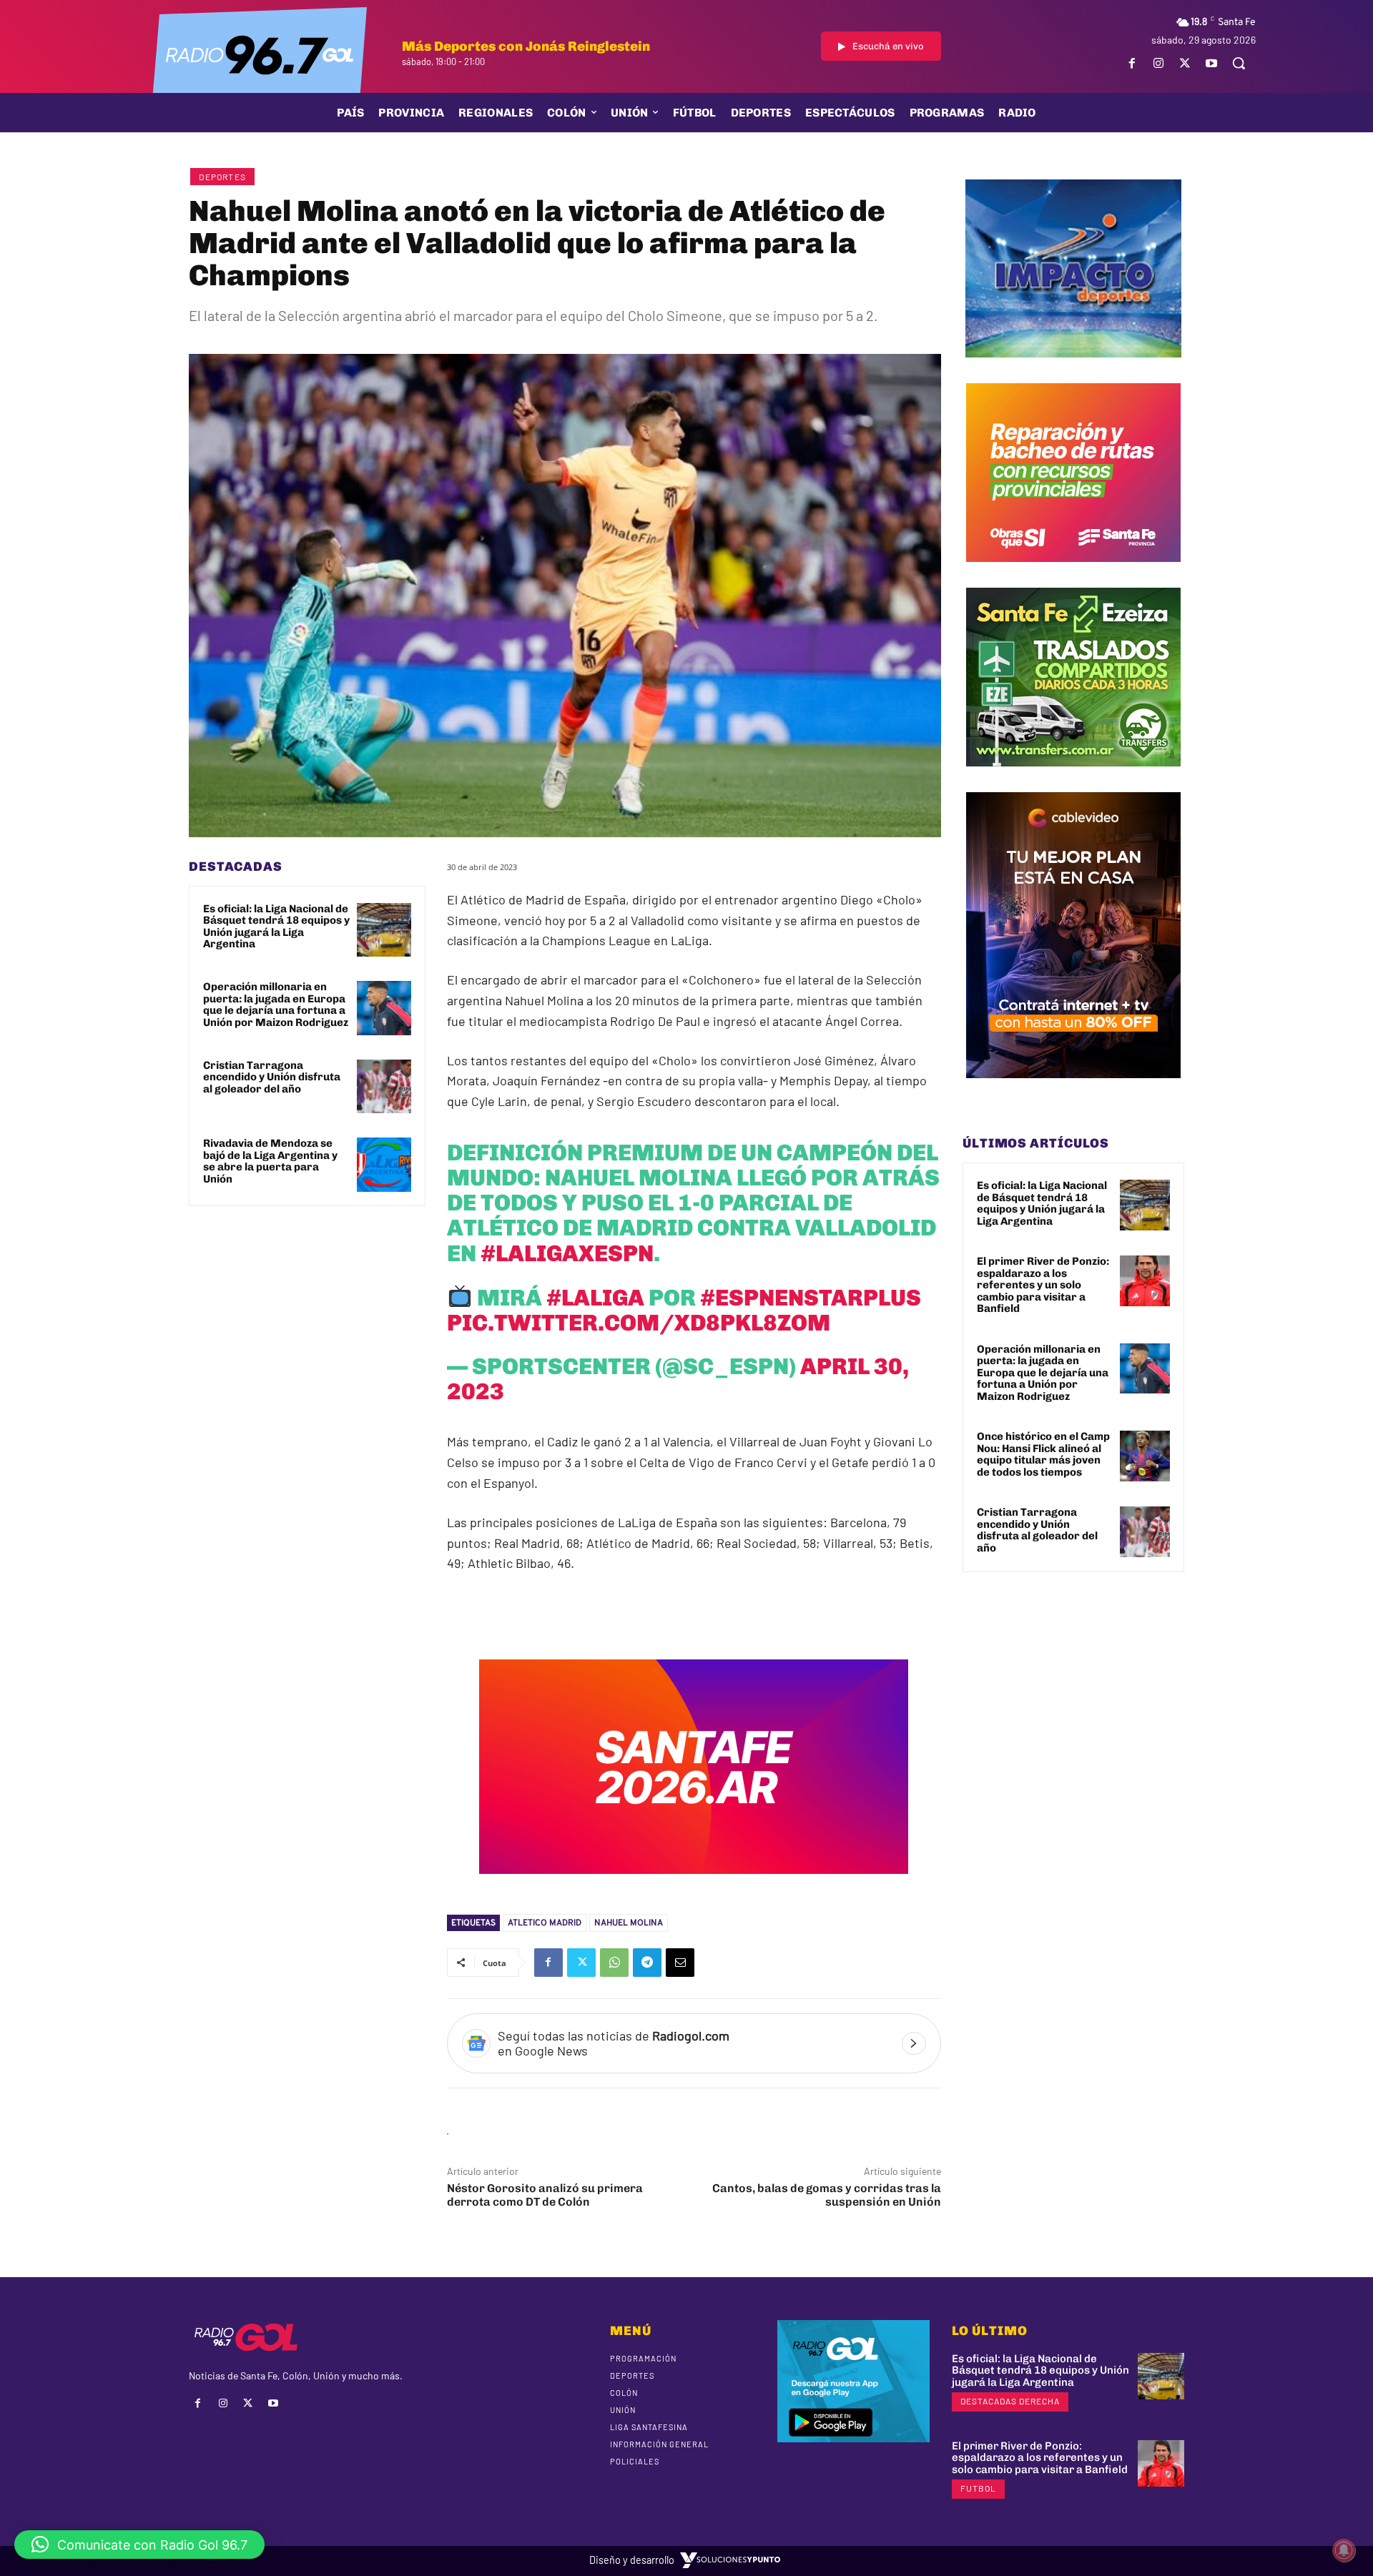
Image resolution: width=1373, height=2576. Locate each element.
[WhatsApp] (614, 1963)
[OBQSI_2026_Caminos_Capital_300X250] (1073, 573)
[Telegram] (647, 1963)
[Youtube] (1212, 63)
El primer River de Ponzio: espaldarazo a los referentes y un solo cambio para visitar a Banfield (1043, 1285)
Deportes (222, 177)
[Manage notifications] (1344, 2550)
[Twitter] (1185, 63)
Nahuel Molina (629, 1923)
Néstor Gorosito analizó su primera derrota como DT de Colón (545, 2195)
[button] (1239, 63)
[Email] (680, 1963)
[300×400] (1073, 1089)
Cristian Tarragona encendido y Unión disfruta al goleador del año (272, 1077)
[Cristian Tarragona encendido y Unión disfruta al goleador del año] (384, 1087)
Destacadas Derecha (1010, 2401)
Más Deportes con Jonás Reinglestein (526, 46)
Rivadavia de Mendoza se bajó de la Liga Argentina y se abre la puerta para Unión (270, 1161)
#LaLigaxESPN (567, 1253)
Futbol (978, 2488)
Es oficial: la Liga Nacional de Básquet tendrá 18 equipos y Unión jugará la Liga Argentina (276, 927)
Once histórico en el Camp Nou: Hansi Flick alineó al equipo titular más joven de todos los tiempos (1043, 1454)
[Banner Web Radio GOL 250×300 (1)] (1073, 777)
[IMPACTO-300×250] (1073, 368)
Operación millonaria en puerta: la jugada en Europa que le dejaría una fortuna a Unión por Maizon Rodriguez (276, 1005)
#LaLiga (595, 1298)
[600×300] (694, 1884)
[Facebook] (1132, 63)
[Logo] (260, 54)
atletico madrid (545, 1923)
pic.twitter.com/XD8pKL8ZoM (639, 1323)
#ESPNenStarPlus (811, 1298)
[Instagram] (1158, 63)
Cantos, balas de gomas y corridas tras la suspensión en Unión (827, 2195)
